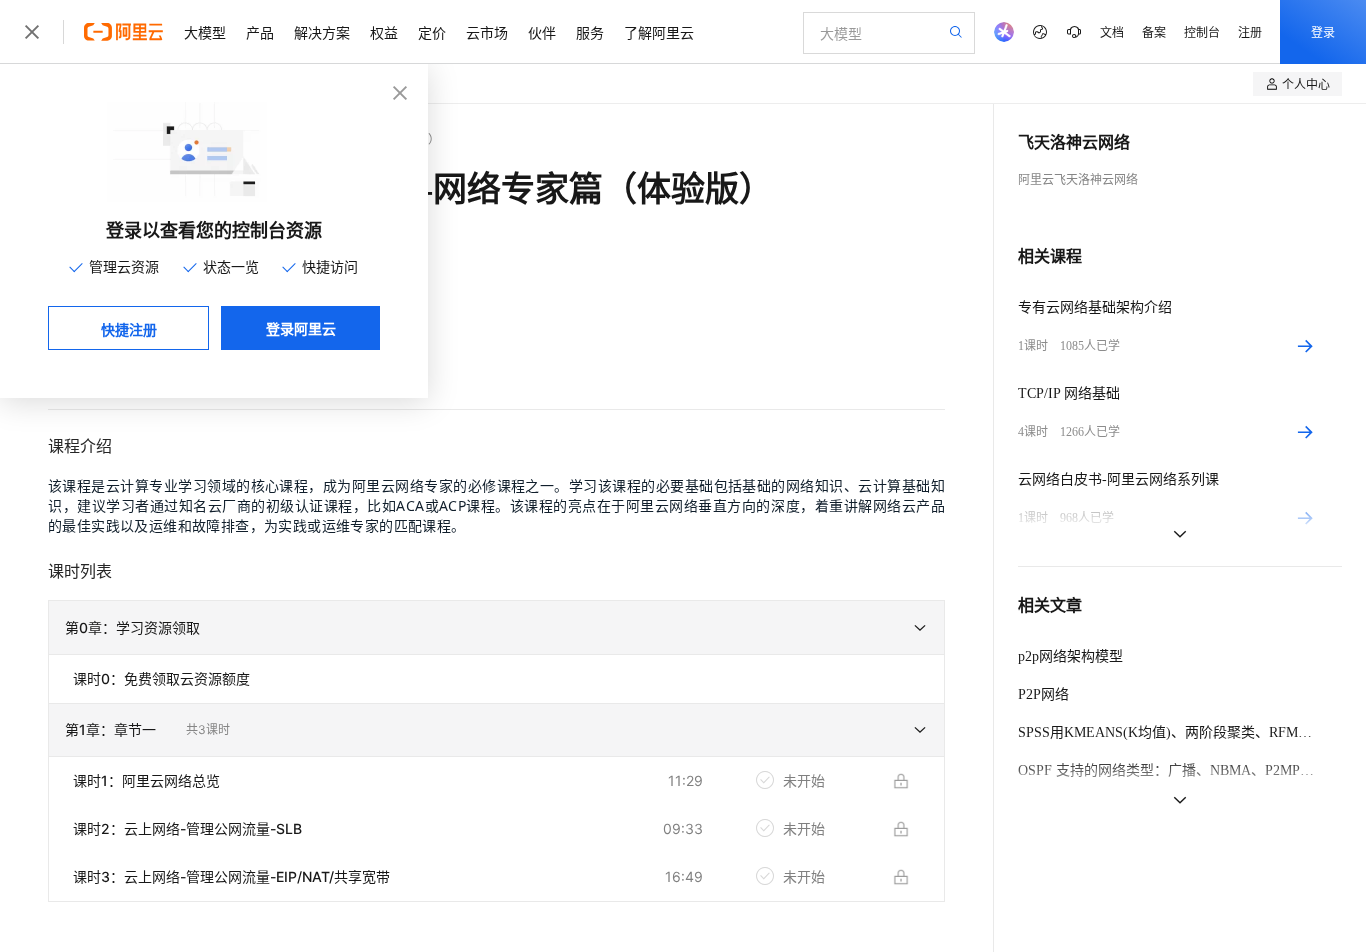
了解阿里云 (659, 32)
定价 (432, 32)
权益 (384, 32)
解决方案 (322, 32)
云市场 (487, 32)
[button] (496, 628)
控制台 (1202, 31)
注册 (1250, 31)
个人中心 (1306, 83)
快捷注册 (129, 329)
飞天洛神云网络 (1074, 142)
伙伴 (542, 32)
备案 (1154, 31)
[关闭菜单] (32, 32)
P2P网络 (1043, 694)
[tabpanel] (496, 693)
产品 (260, 32)
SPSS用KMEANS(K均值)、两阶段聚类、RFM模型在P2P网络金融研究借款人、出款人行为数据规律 (1168, 732)
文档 (1112, 31)
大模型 (205, 32)
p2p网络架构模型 (1070, 656)
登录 (1323, 31)
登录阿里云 (301, 328)
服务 (590, 32)
